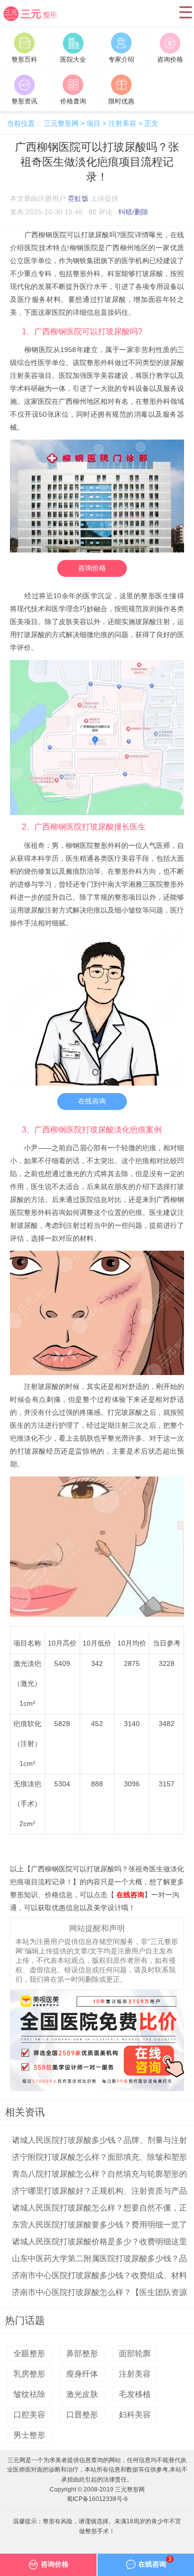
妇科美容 (135, 2415)
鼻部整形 (82, 2353)
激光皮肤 (82, 2394)
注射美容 (122, 124)
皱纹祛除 (29, 2394)
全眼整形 (29, 2353)
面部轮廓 (135, 2353)
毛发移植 (135, 2394)
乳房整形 (29, 2374)
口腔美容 (29, 2415)
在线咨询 (92, 1101)
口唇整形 (82, 2415)
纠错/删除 (133, 212)
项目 (94, 124)
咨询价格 (92, 568)
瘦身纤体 (82, 2374)
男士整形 (29, 2435)
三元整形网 (37, 21)
